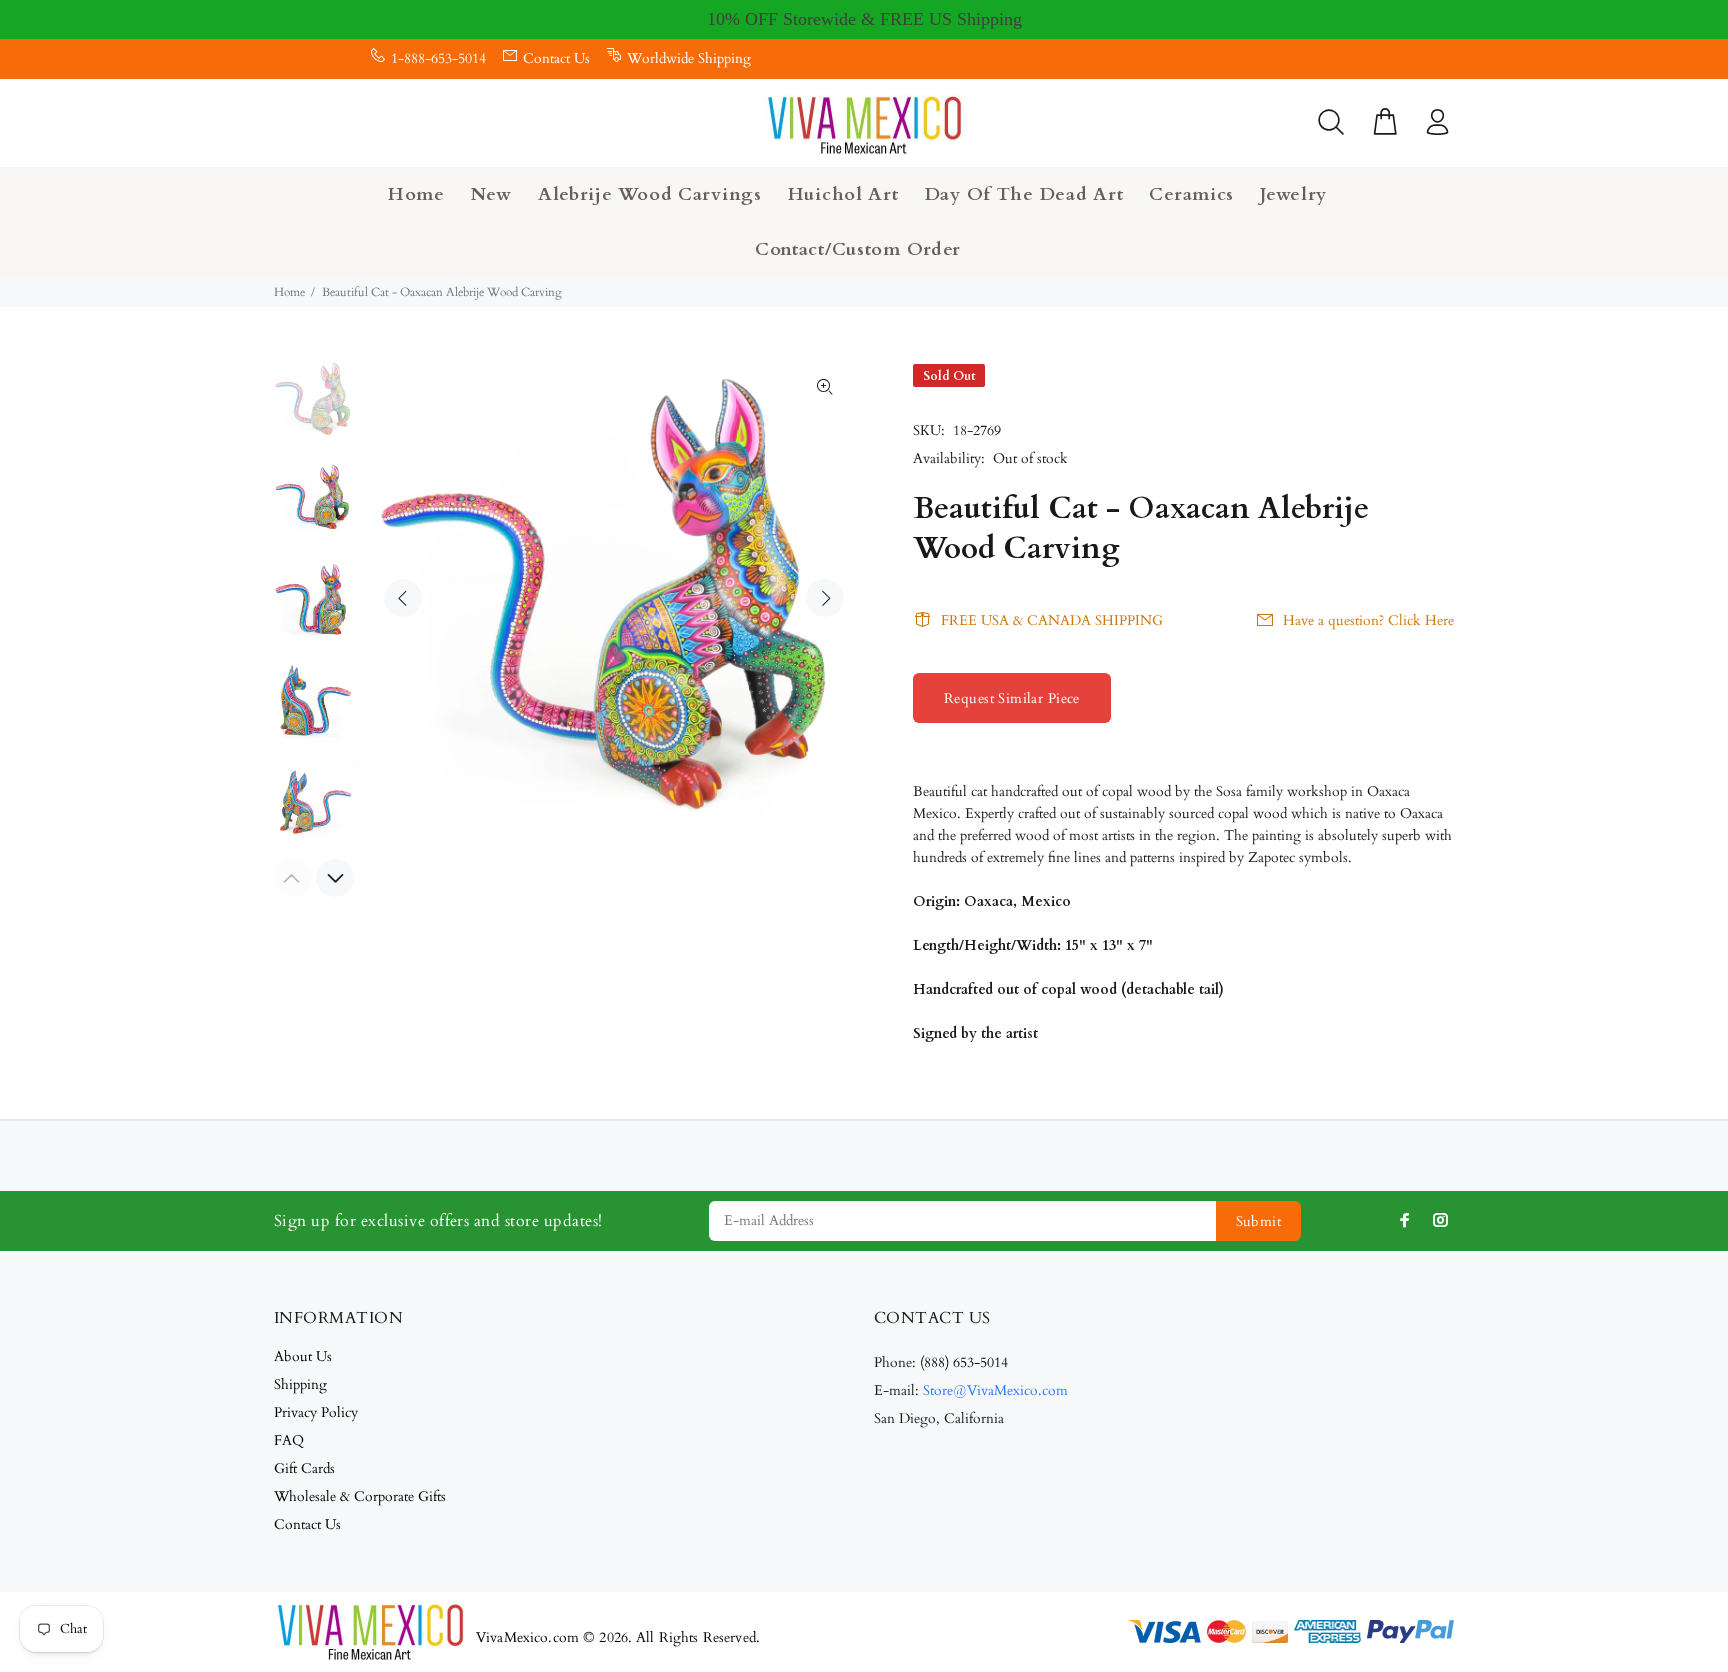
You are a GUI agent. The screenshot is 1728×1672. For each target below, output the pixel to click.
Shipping (300, 1384)
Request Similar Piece (1012, 698)
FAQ (289, 1440)
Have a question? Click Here (1368, 620)
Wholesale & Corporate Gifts (360, 1496)
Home (289, 292)
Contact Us (556, 58)
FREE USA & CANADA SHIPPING (1052, 620)
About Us (303, 1356)
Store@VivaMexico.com (995, 1390)
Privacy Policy (316, 1412)
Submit (1259, 1221)
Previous (403, 598)
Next (825, 598)
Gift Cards (304, 1468)
